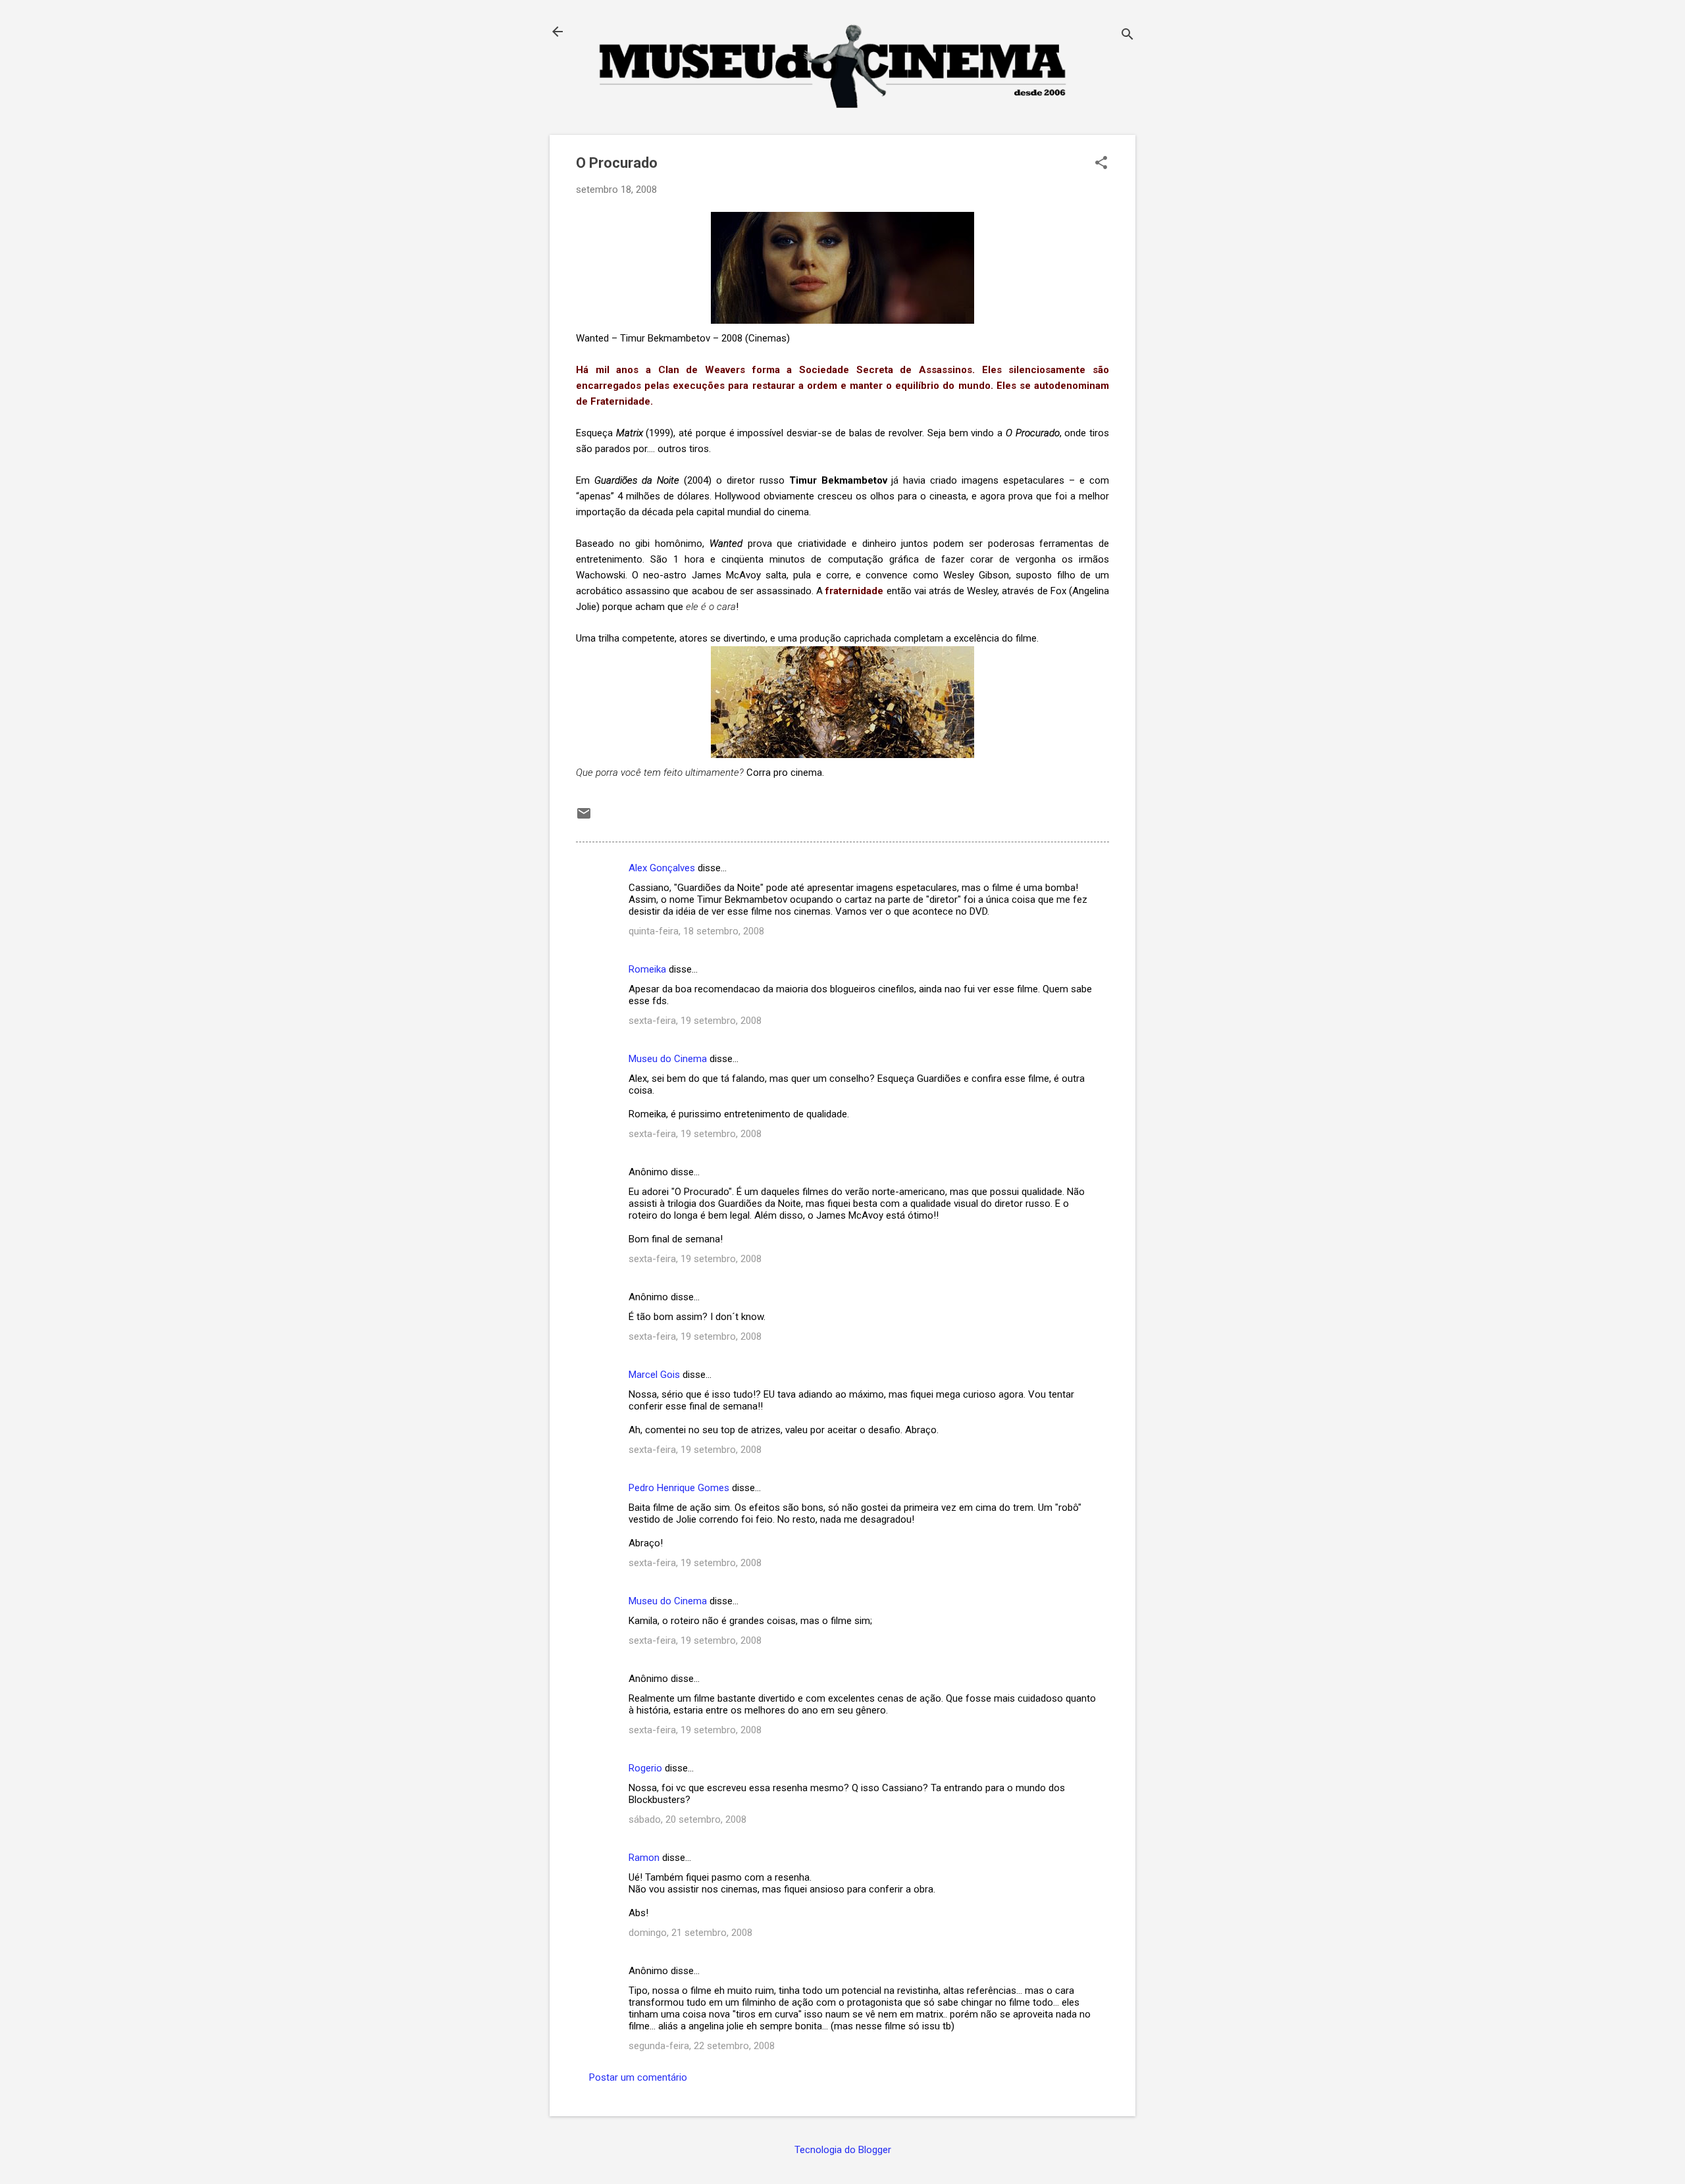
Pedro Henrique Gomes (679, 1488)
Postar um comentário (638, 2077)
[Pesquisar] (1128, 36)
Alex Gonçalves (662, 868)
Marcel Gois (654, 1375)
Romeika (647, 969)
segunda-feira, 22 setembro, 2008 (702, 2046)
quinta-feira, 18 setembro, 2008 (696, 931)
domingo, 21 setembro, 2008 (690, 1933)
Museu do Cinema (668, 1059)
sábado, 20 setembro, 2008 (687, 1819)
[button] (1101, 164)
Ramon (644, 1858)
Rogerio (645, 1768)
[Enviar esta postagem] (584, 818)
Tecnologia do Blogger (843, 2150)
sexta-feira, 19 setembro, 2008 (695, 1021)
